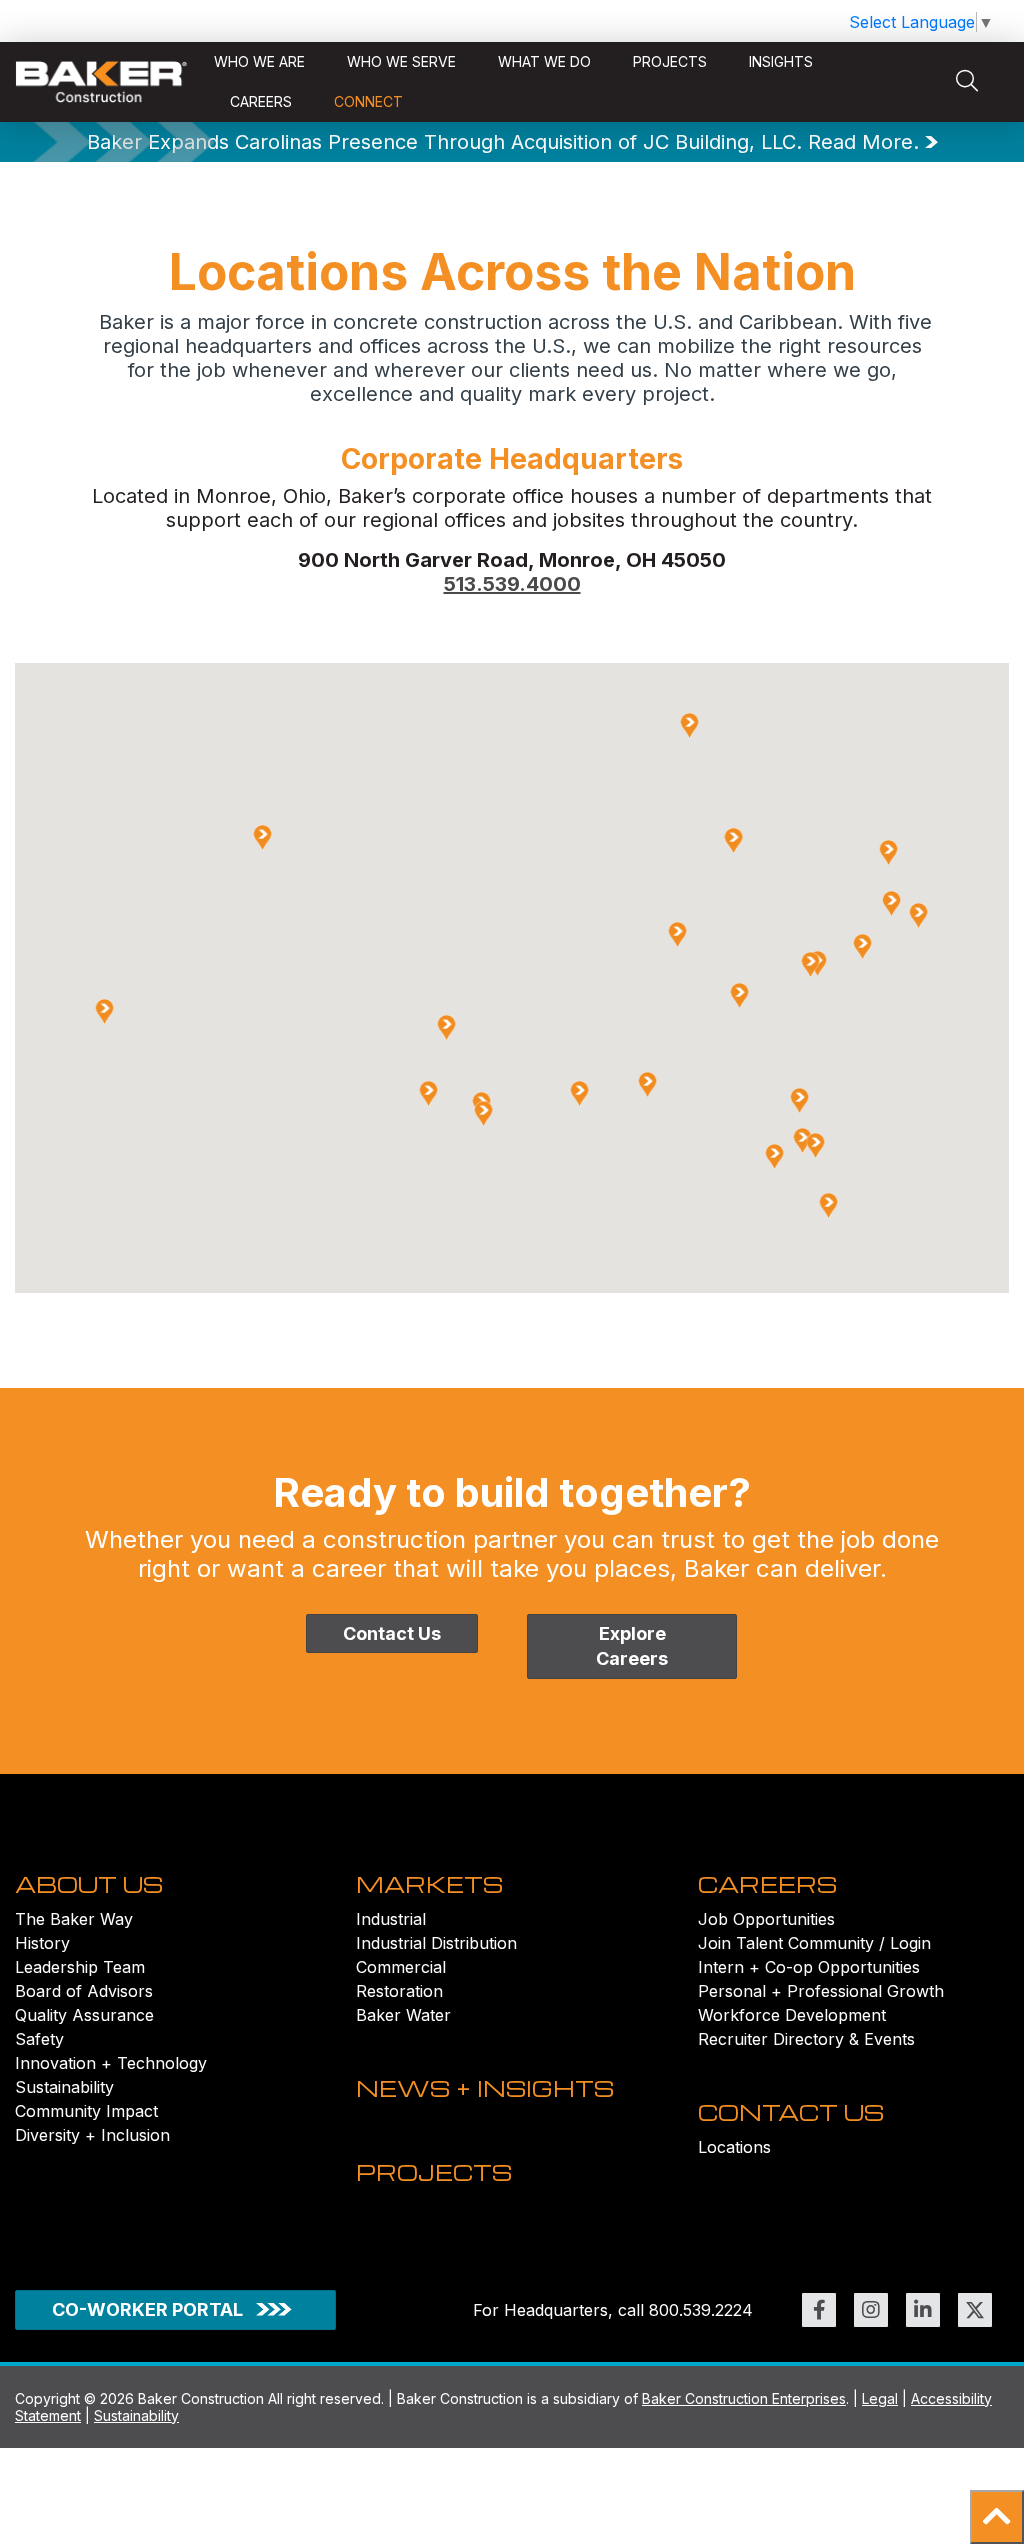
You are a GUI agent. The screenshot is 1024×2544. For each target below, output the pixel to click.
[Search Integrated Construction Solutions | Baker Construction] (967, 82)
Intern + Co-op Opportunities (809, 1967)
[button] (997, 2517)
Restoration (399, 1991)
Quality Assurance (84, 2015)
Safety (39, 2039)
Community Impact (86, 2111)
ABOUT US (89, 1884)
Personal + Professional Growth (821, 1991)
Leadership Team (80, 1967)
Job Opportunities (766, 1919)
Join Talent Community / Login (814, 1943)
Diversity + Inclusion (92, 2135)
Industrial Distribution (436, 1943)
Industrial (391, 1919)
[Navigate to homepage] (101, 82)
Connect (368, 101)
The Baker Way (74, 1919)
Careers (261, 101)
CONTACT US (791, 2112)
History (42, 1943)
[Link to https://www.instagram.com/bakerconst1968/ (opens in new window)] (871, 2310)
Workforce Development (792, 2015)
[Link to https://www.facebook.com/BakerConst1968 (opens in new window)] (819, 2310)
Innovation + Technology (111, 2063)
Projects (670, 61)
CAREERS (767, 1884)
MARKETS (429, 1884)
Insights (781, 61)
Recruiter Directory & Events (806, 2039)
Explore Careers (632, 1646)
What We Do (544, 61)
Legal (880, 2398)
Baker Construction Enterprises (744, 2398)
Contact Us (392, 1633)
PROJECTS (434, 2172)
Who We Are (259, 61)
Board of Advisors (84, 1991)
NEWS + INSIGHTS (485, 2088)
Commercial (401, 1967)
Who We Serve (401, 61)
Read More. (863, 142)
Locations (734, 2147)
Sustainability (64, 2087)
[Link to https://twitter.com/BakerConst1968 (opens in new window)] (975, 2310)
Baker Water (403, 2015)
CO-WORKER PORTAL (147, 2309)
